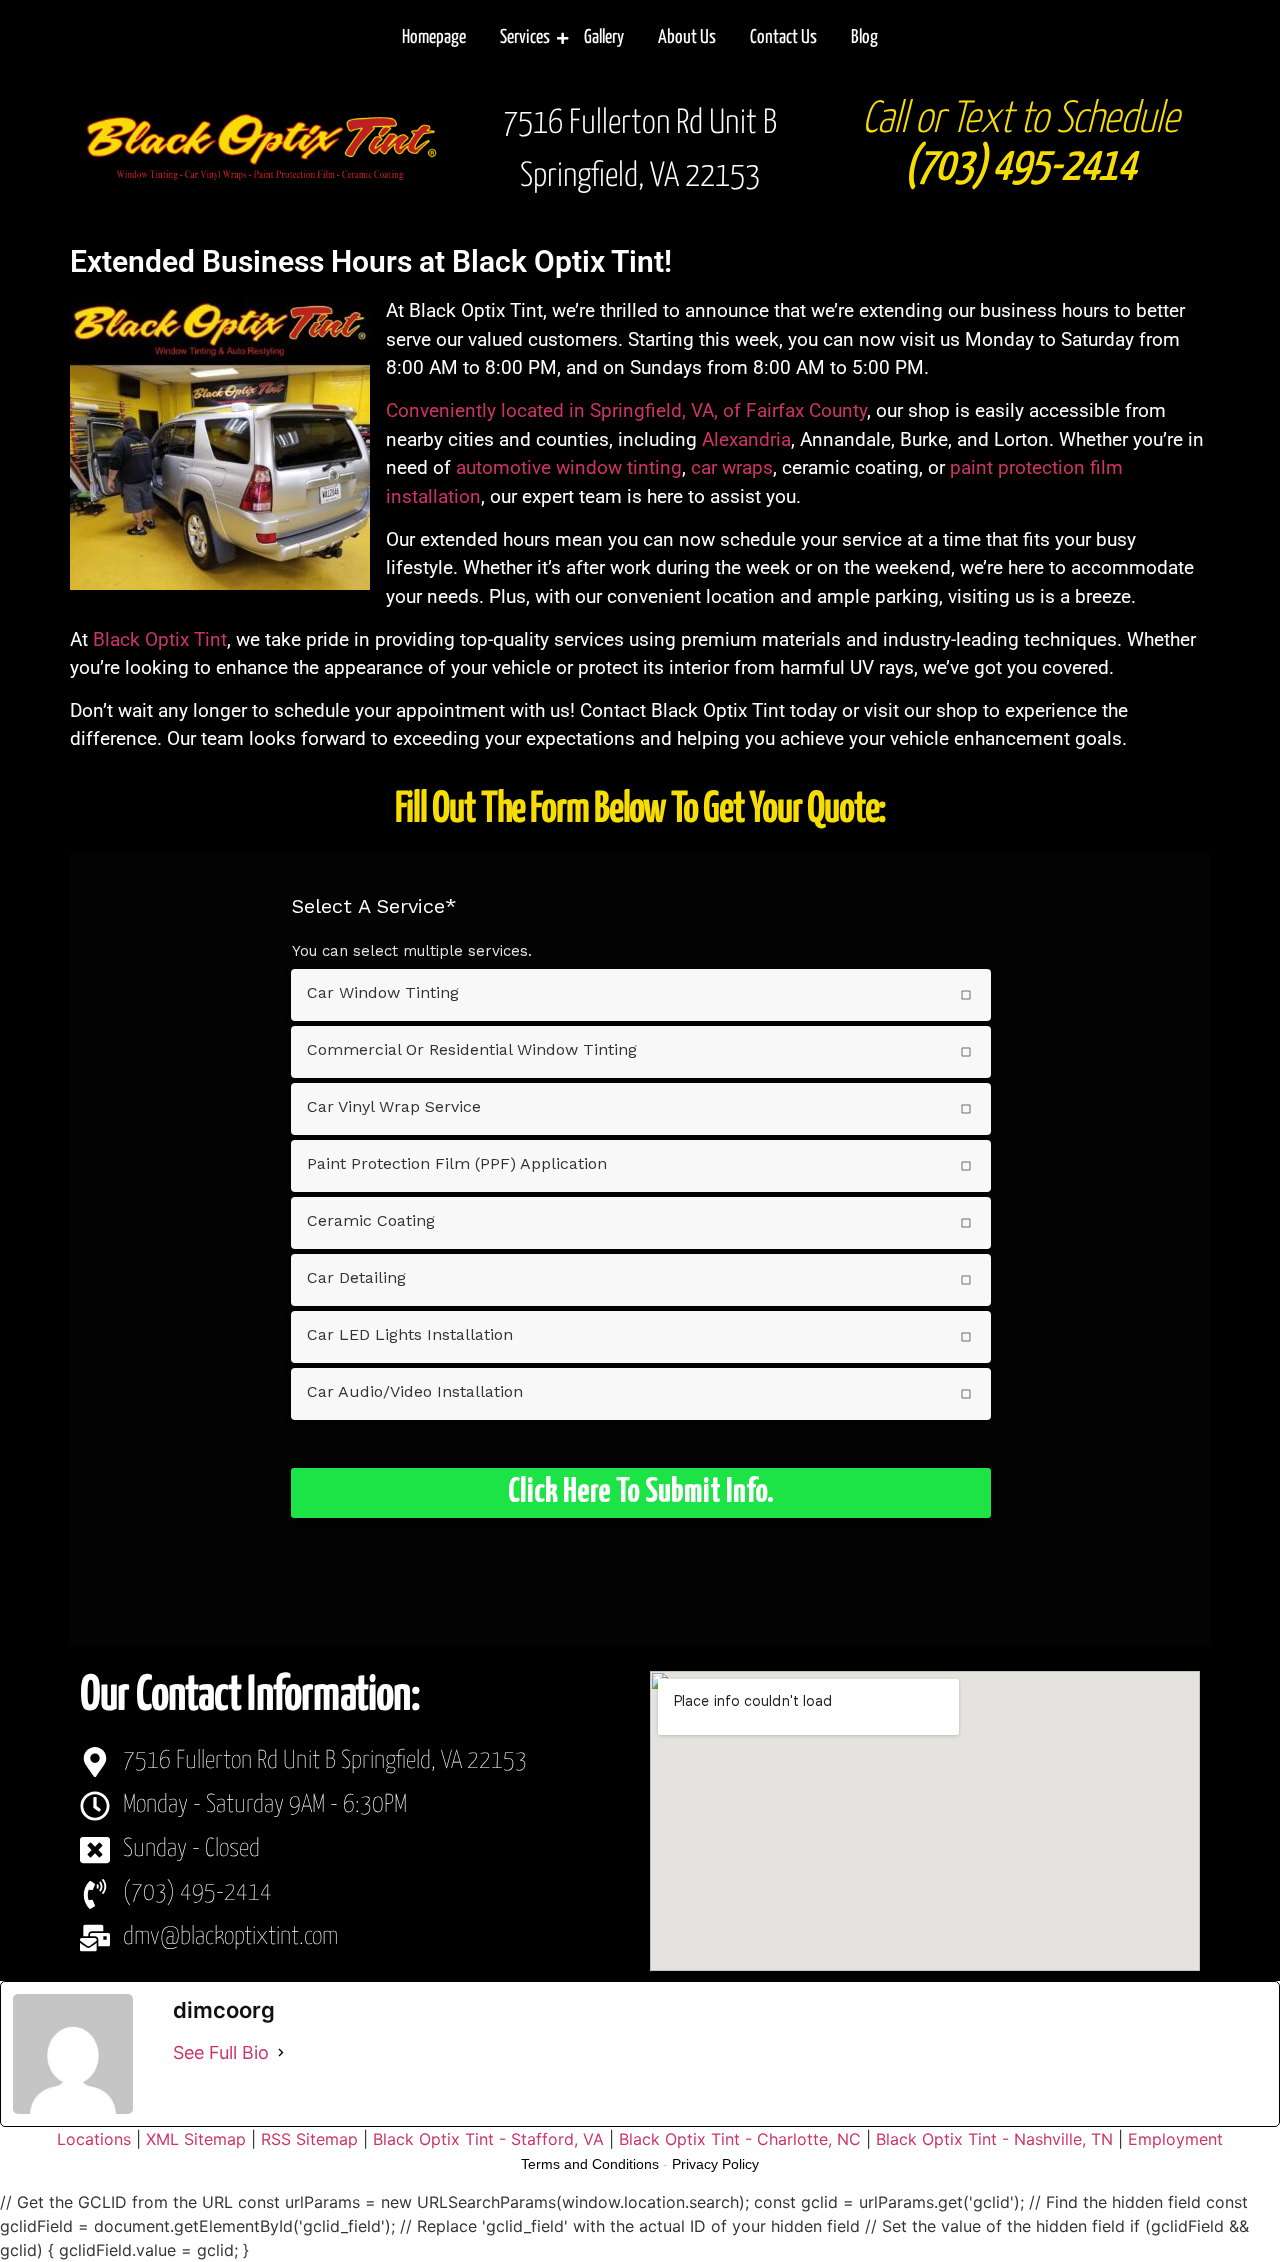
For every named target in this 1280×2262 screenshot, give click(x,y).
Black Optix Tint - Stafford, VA (488, 2139)
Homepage (434, 37)
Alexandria (746, 439)
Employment (1175, 2139)
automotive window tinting (569, 467)
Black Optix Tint (160, 639)
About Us (687, 37)
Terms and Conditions (590, 2164)
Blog (864, 37)
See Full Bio (221, 2052)
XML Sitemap (196, 2139)
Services (525, 37)
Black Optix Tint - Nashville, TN (994, 2139)
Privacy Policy (715, 2164)
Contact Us (783, 37)
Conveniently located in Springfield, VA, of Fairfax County (626, 410)
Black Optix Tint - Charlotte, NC (740, 2139)
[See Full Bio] (281, 2052)
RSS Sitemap (309, 2139)
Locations (94, 2139)
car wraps (732, 467)
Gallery (604, 37)
